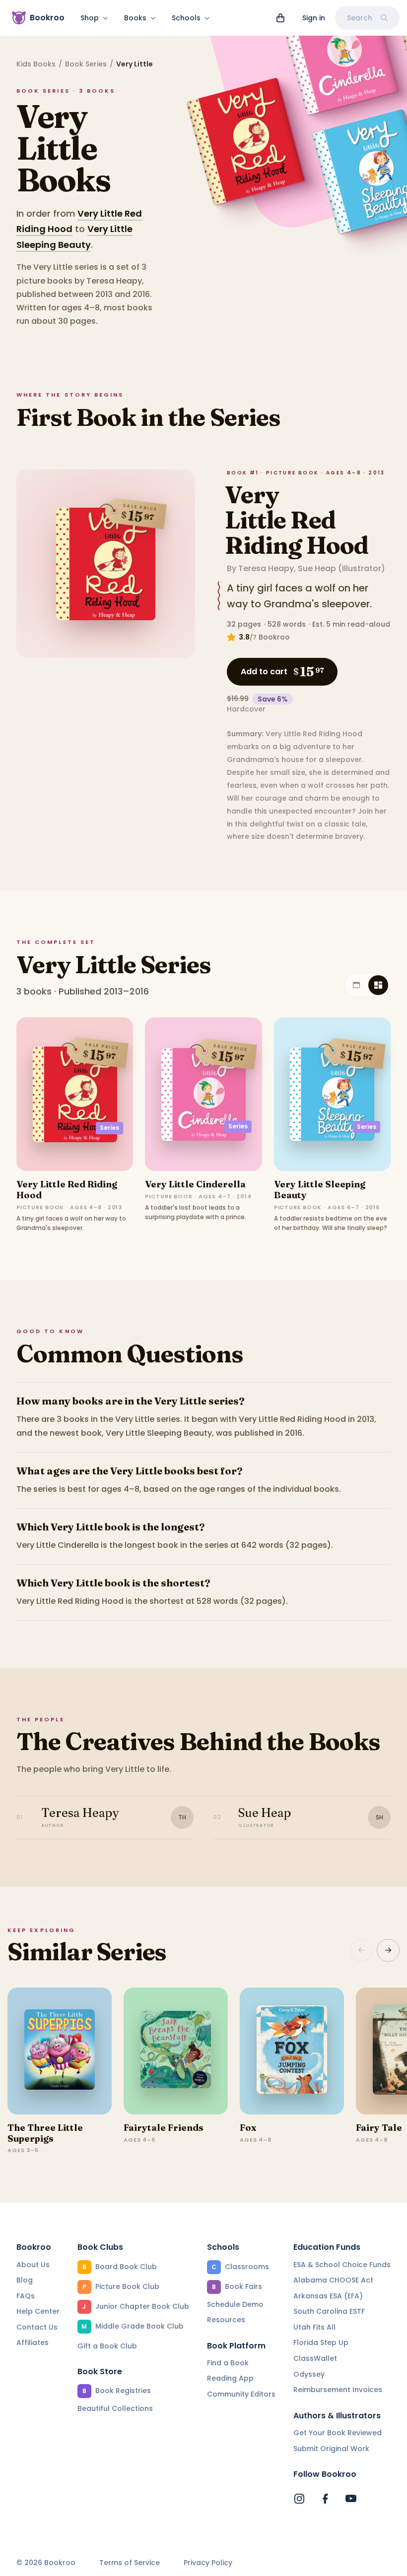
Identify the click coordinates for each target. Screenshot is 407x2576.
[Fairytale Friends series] (176, 2051)
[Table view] (356, 985)
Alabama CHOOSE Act (333, 2280)
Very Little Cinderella (195, 1184)
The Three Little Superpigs (45, 2133)
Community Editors (241, 2394)
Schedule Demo (235, 2304)
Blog (25, 2280)
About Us (33, 2265)
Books (135, 18)
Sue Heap (317, 568)
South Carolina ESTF (329, 2311)
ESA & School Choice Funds (342, 2265)
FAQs (26, 2296)
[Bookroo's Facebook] (325, 2499)
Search (360, 18)
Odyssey (309, 2374)
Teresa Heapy (266, 568)
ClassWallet (315, 2358)
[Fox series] (292, 2051)
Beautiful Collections (115, 2408)
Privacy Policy (208, 2563)
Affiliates (33, 2342)
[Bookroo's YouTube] (351, 2499)
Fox (248, 2128)
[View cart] (280, 18)
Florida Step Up (321, 2342)
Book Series (86, 64)
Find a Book (228, 2363)
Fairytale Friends (164, 2128)
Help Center (38, 2311)
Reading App (230, 2378)
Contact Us (37, 2327)
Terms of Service (130, 2563)
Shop (90, 18)
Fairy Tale (379, 2128)
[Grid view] (378, 985)
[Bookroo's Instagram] (299, 2499)
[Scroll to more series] (388, 1950)
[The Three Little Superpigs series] (60, 2051)
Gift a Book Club (107, 2346)
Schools (186, 18)
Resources (226, 2320)
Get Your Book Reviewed (338, 2433)
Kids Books (36, 64)
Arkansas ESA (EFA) (328, 2296)
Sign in (314, 18)
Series (109, 1128)
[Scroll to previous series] (361, 1950)
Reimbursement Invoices (338, 2390)
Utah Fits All (314, 2327)
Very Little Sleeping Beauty (320, 1190)
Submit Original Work (331, 2449)
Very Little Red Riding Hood (297, 520)
